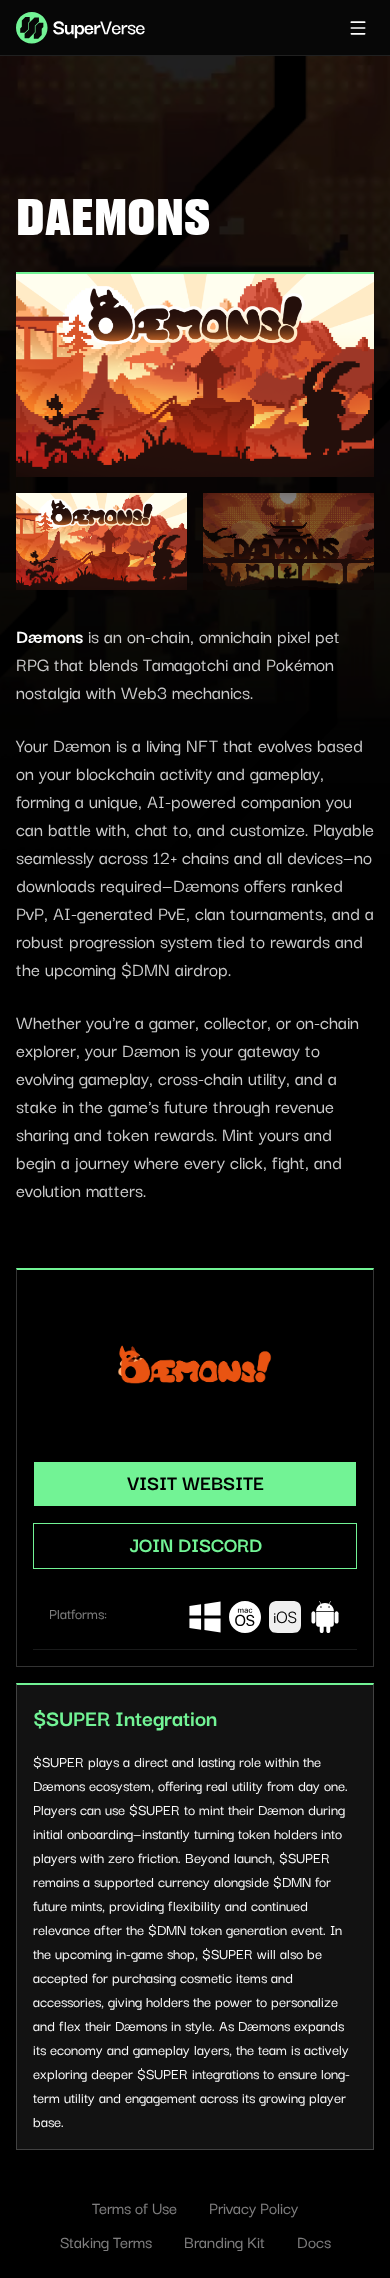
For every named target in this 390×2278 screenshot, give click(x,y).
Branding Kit (224, 2241)
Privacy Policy (253, 2207)
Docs (314, 2241)
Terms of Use (134, 2207)
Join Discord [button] (195, 1544)
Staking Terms (106, 2241)
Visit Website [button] (195, 1482)
